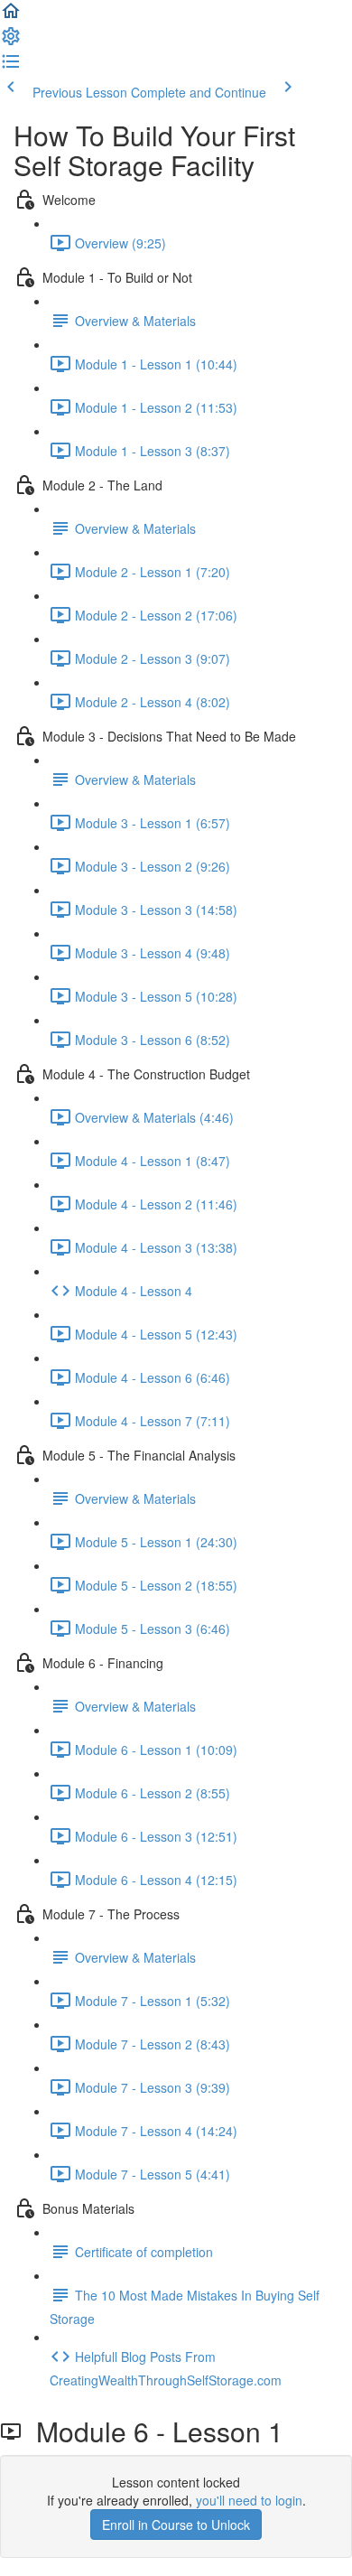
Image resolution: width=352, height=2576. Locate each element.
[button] (11, 16)
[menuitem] (11, 42)
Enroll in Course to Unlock (176, 2525)
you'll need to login (249, 2500)
